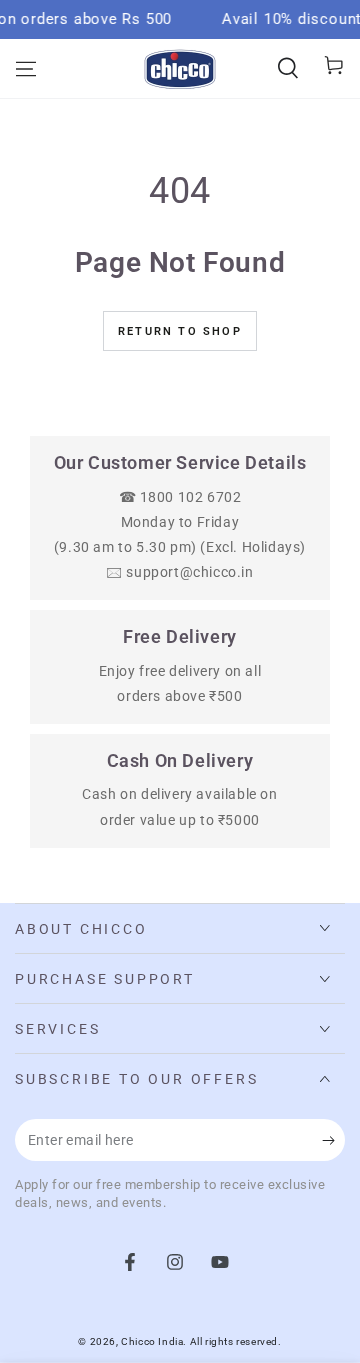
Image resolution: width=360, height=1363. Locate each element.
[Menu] (26, 69)
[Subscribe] (333, 1141)
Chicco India (152, 1341)
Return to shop (180, 331)
